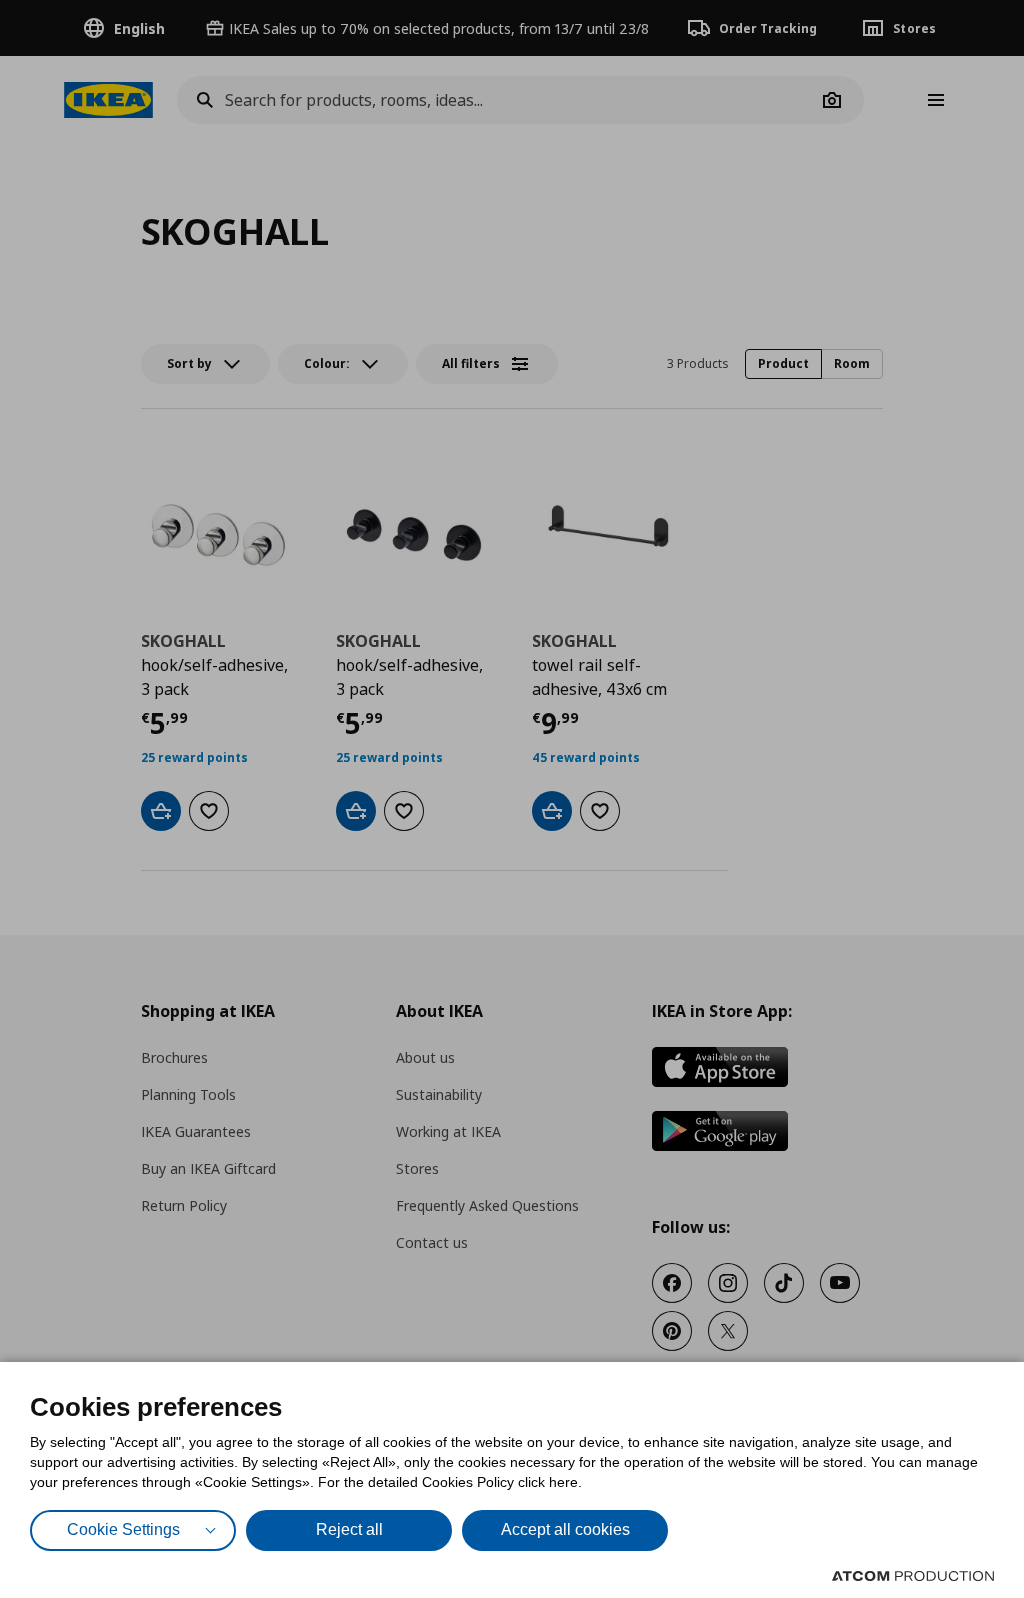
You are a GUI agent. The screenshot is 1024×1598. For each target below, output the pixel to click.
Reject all (349, 1529)
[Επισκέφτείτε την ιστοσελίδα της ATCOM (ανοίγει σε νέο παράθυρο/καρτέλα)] (913, 1576)
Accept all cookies (565, 1529)
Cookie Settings (123, 1529)
